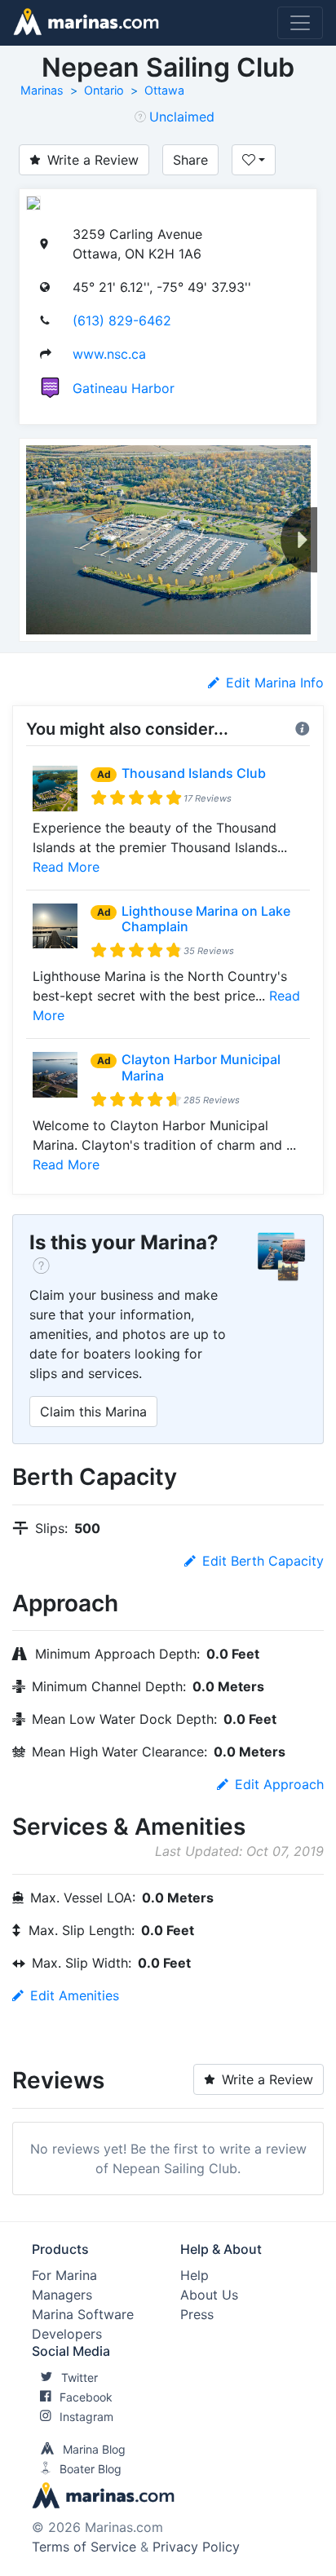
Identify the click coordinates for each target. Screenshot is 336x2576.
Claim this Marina (93, 1412)
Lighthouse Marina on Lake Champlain (206, 919)
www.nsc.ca (109, 354)
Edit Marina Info (275, 683)
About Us (209, 2295)
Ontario (104, 90)
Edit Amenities (75, 1995)
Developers (67, 2334)
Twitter (80, 2377)
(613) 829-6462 (122, 320)
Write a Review (93, 160)
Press (197, 2314)
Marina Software (83, 2314)
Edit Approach (279, 1784)
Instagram (86, 2417)
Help (195, 2275)
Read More (66, 867)
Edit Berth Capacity (263, 1561)
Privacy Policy (196, 2547)
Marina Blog (94, 2449)
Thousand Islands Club (194, 773)
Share (190, 160)
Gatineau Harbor (124, 388)
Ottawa (164, 90)
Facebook (86, 2397)
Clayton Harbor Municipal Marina (201, 1067)
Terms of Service (84, 2547)
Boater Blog (91, 2469)
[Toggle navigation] (300, 23)
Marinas (42, 90)
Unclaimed (182, 117)
